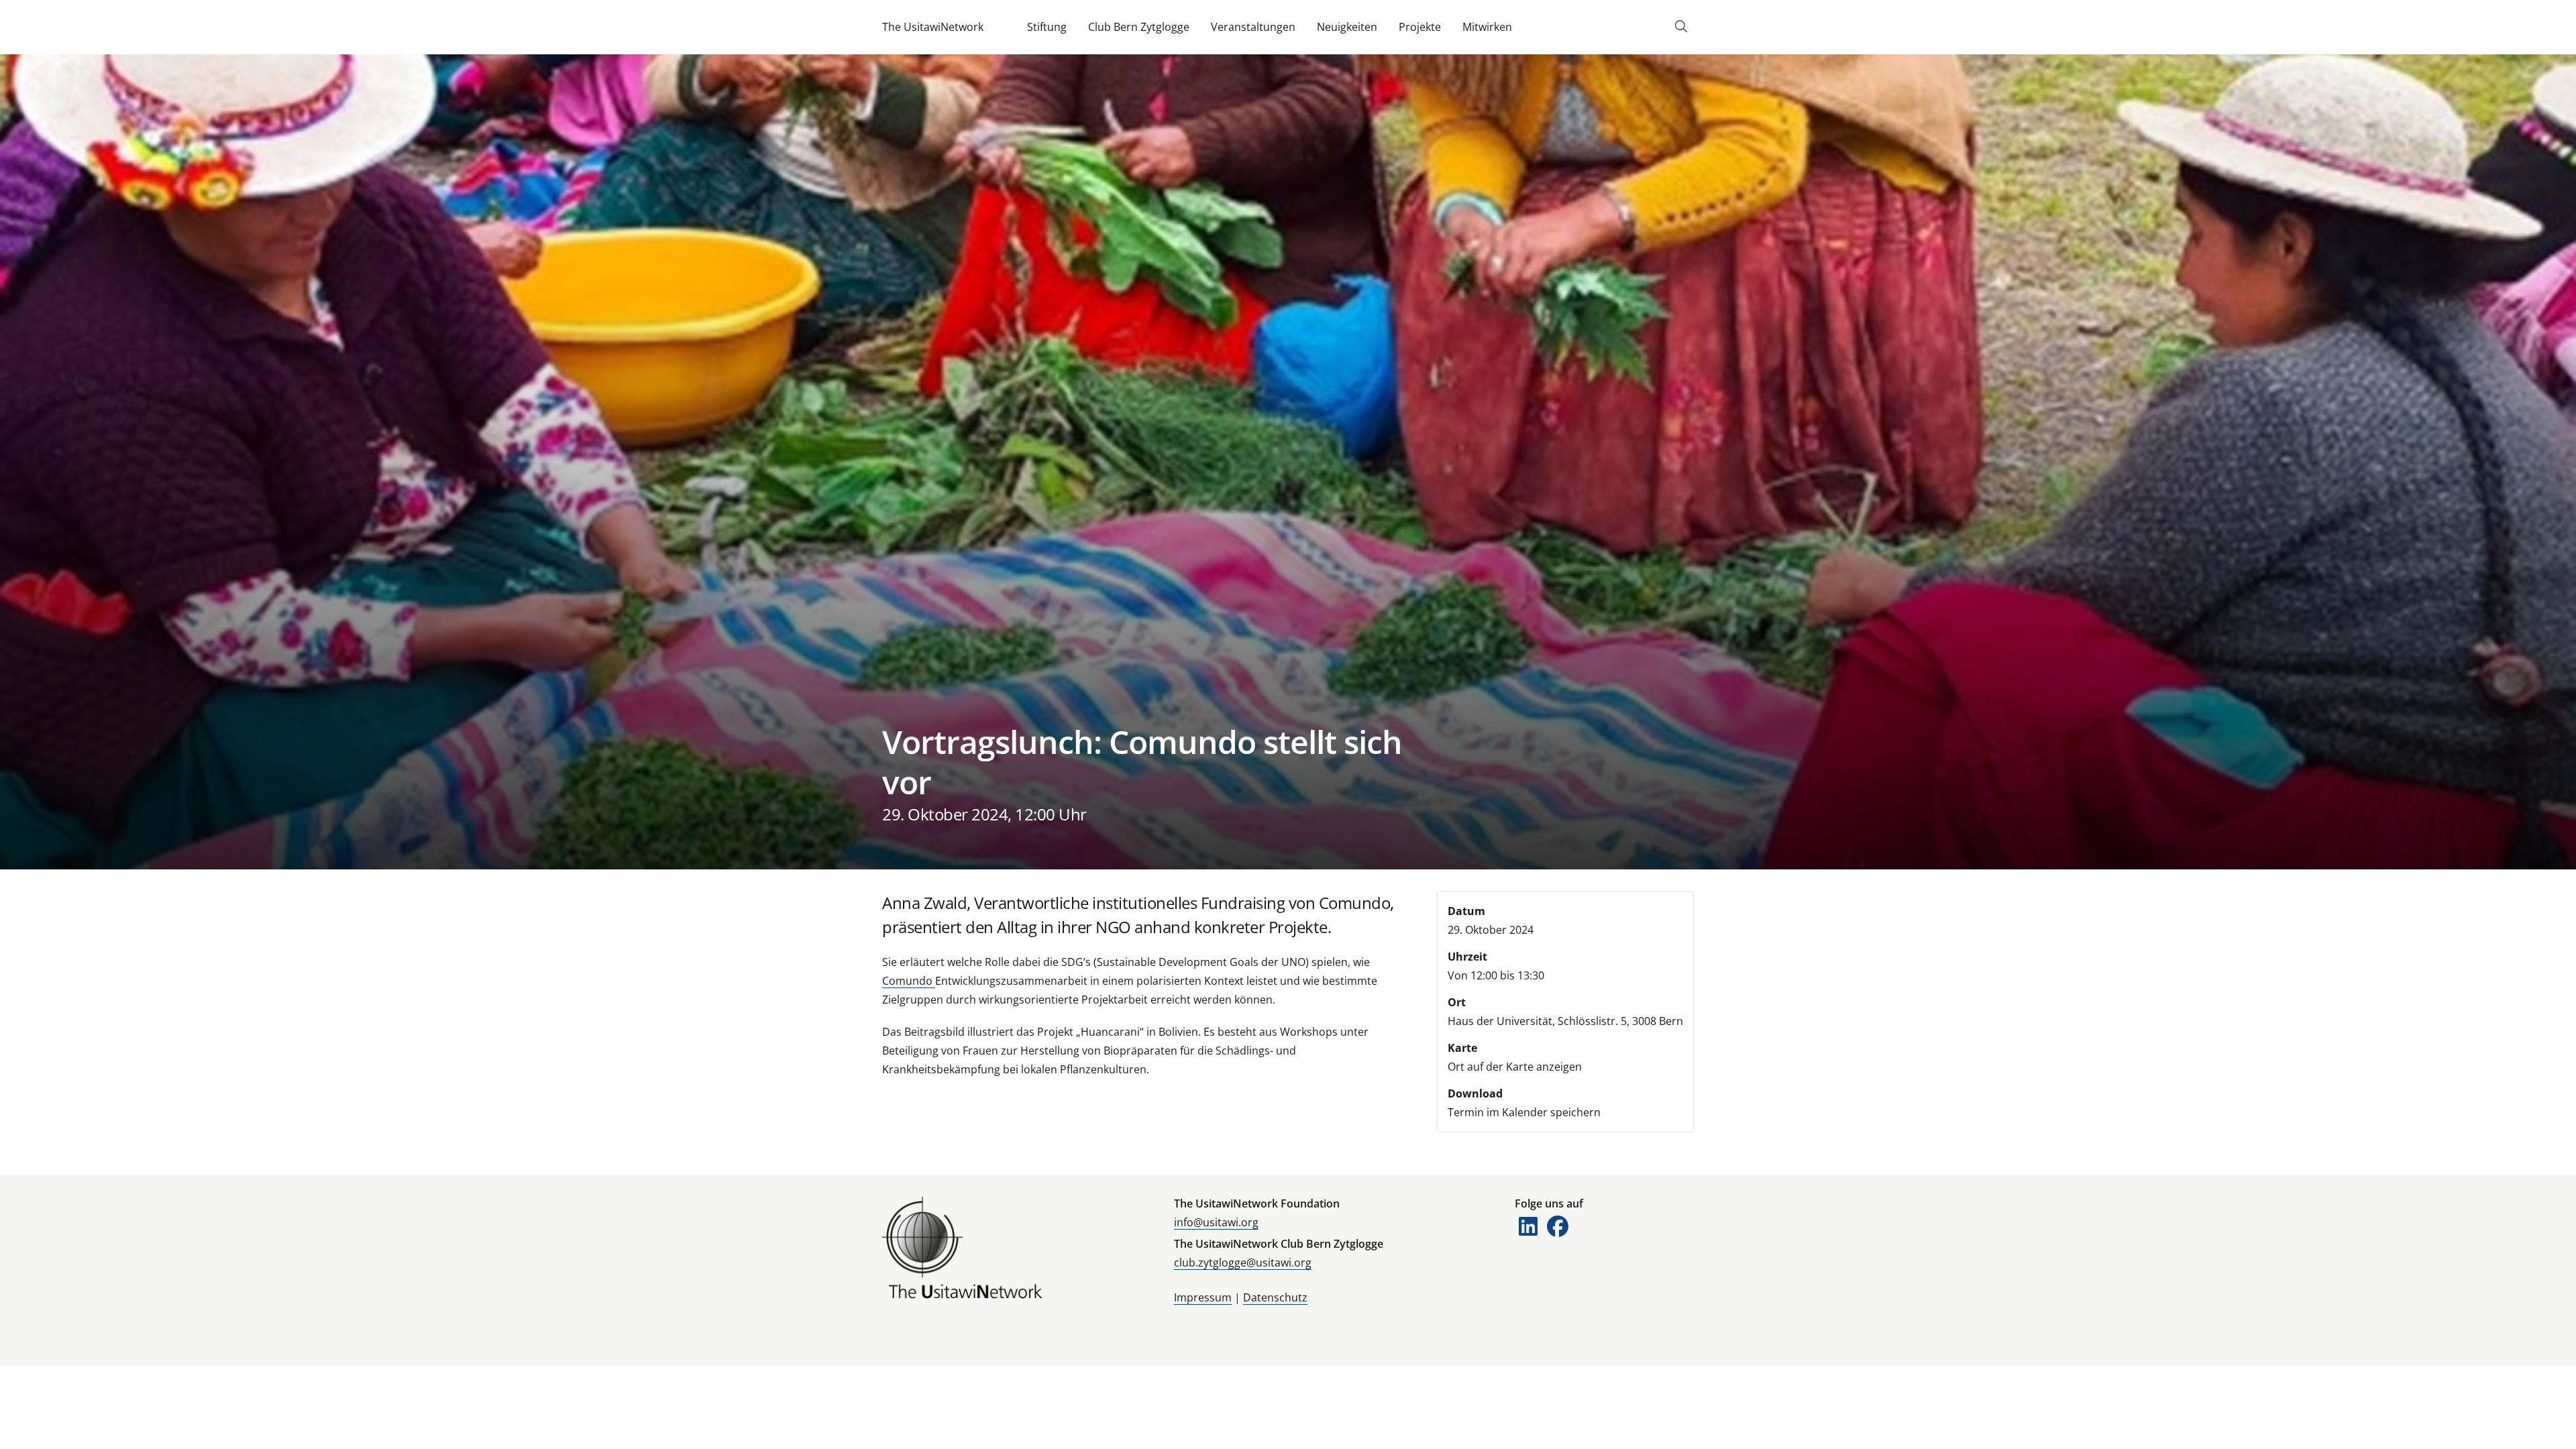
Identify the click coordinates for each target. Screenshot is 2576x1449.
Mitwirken (1487, 27)
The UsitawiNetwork (933, 27)
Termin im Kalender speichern (1524, 1112)
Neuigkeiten (1347, 27)
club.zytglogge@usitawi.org (1243, 1263)
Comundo (909, 981)
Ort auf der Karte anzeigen (1515, 1067)
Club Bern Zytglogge (1139, 27)
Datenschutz (1275, 1297)
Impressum (1203, 1297)
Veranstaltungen (1253, 27)
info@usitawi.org (1216, 1222)
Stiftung (1047, 27)
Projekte (1420, 27)
